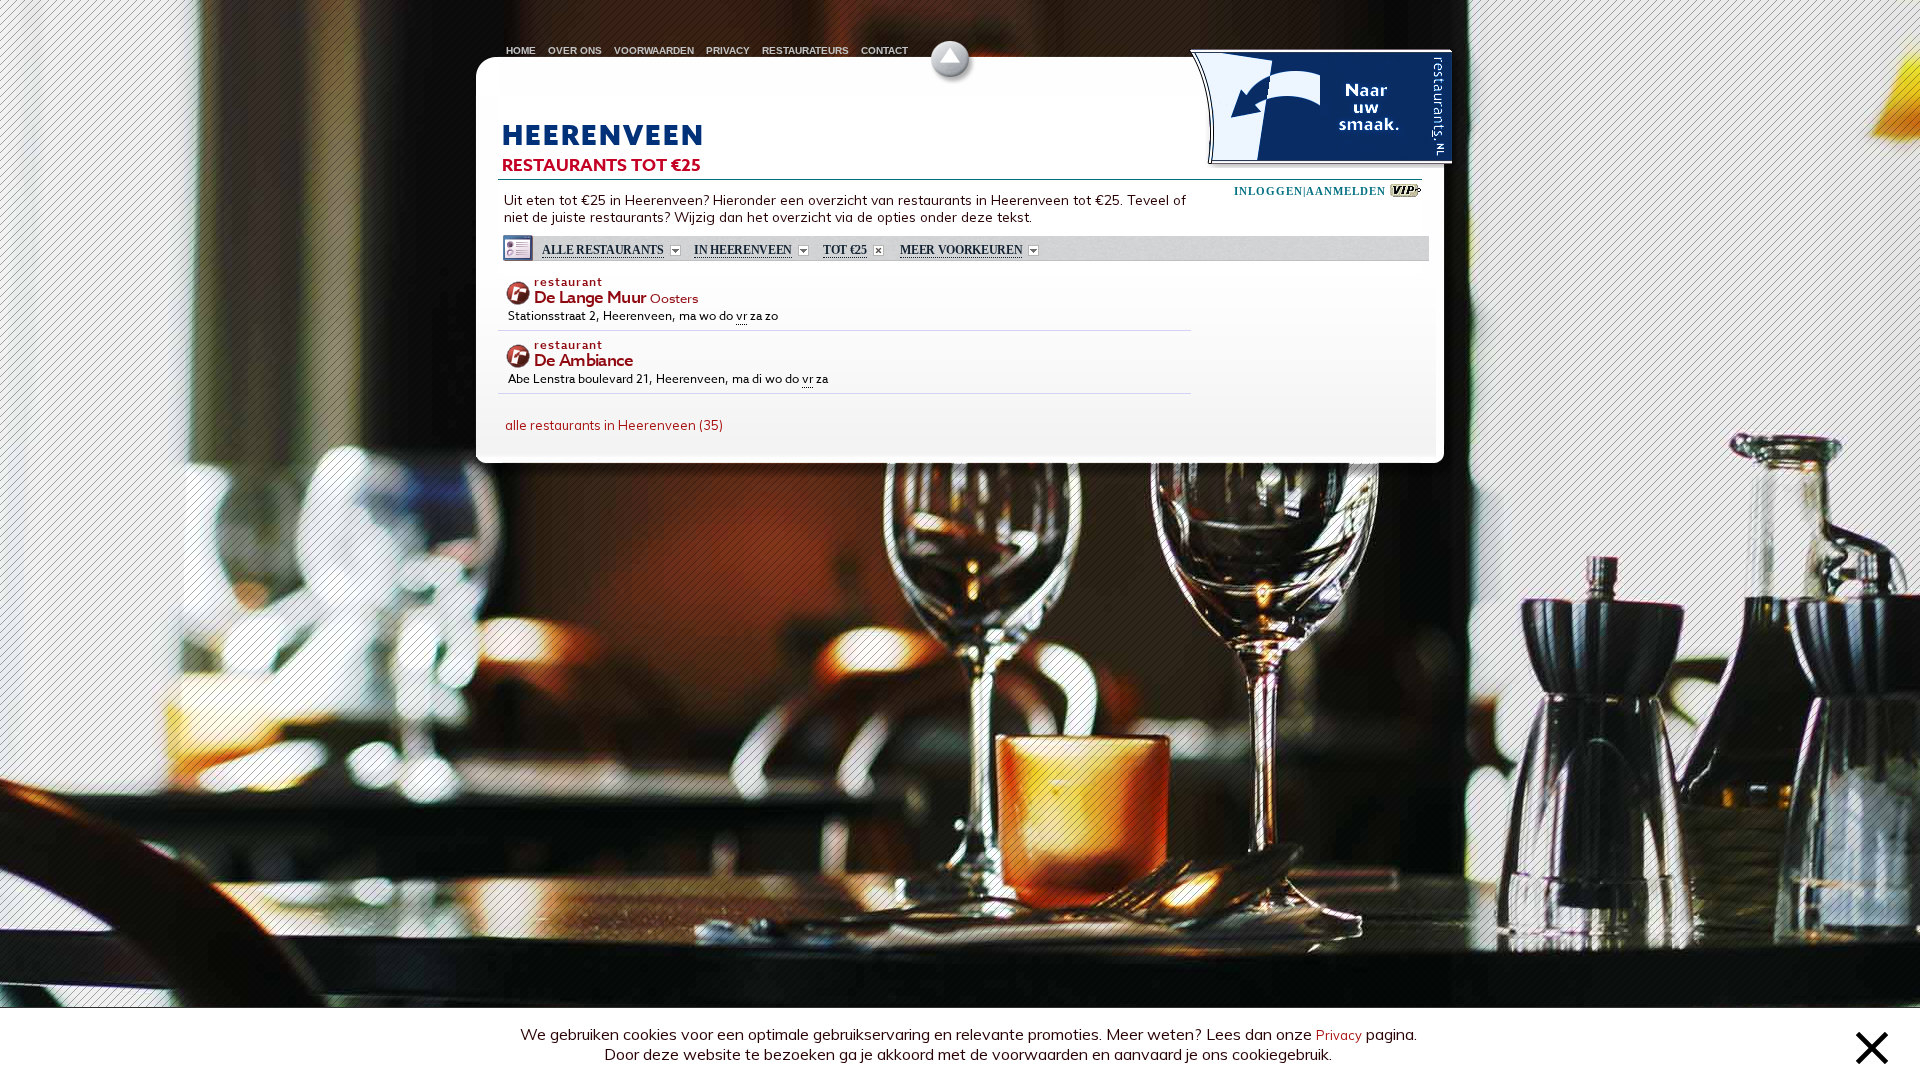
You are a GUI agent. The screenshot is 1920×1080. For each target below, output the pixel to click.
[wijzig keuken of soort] (675, 250)
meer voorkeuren (961, 250)
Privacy (1339, 1035)
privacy (728, 50)
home (521, 50)
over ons (575, 50)
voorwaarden (654, 50)
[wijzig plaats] (803, 250)
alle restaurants (603, 250)
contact (884, 50)
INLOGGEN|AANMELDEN (1310, 191)
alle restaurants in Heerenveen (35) (614, 425)
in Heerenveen (743, 250)
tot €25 (845, 250)
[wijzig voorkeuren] (1033, 250)
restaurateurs (805, 50)
